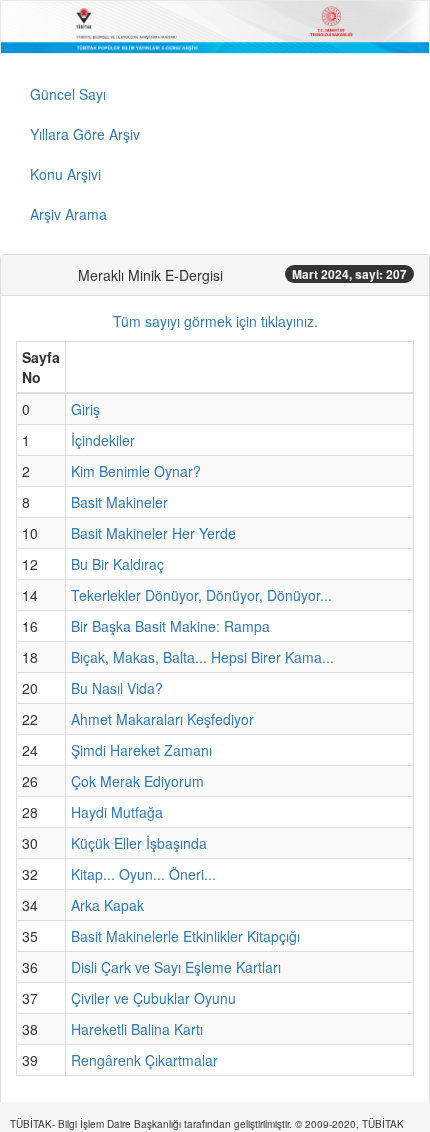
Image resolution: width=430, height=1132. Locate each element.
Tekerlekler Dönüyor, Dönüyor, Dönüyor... (201, 595)
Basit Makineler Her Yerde (153, 533)
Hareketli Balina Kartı (137, 1029)
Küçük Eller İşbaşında (139, 843)
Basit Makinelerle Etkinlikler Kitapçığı (185, 936)
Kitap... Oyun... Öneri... (143, 874)
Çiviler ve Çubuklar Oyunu (153, 998)
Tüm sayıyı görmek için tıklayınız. (215, 321)
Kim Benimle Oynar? (136, 471)
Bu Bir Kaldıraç (117, 564)
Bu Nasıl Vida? (117, 688)
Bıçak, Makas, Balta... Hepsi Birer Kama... (202, 657)
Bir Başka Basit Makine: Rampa (170, 626)
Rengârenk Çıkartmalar (144, 1060)
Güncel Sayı (68, 94)
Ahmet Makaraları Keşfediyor (162, 719)
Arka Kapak (107, 905)
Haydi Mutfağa (117, 812)
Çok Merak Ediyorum (137, 781)
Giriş (85, 409)
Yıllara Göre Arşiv (85, 134)
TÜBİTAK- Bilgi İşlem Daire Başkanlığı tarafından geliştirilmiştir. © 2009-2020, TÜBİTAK (207, 1124)
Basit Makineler (119, 502)
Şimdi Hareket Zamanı (141, 750)
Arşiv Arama (68, 214)
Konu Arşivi (65, 174)
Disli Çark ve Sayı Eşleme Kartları (176, 967)
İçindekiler (103, 440)
